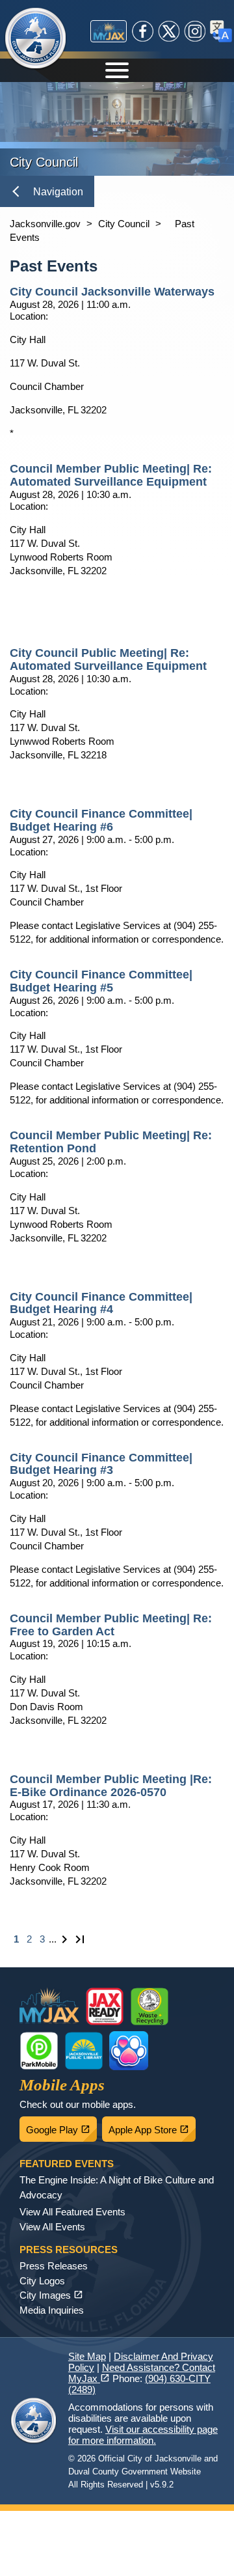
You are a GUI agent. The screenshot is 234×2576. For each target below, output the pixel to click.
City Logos (42, 2281)
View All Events (52, 2227)
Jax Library (84, 2051)
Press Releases (54, 2266)
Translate (221, 31)
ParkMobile (39, 2051)
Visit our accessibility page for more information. (143, 2435)
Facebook (143, 31)
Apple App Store (152, 2126)
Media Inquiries (52, 2310)
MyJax (109, 31)
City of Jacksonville (44, 39)
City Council (124, 224)
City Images (51, 2295)
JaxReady (105, 2006)
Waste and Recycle (149, 2006)
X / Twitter (169, 31)
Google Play (61, 2126)
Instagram (195, 31)
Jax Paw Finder (129, 2051)
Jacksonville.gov (45, 224)
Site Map (87, 2356)
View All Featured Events (72, 2212)
